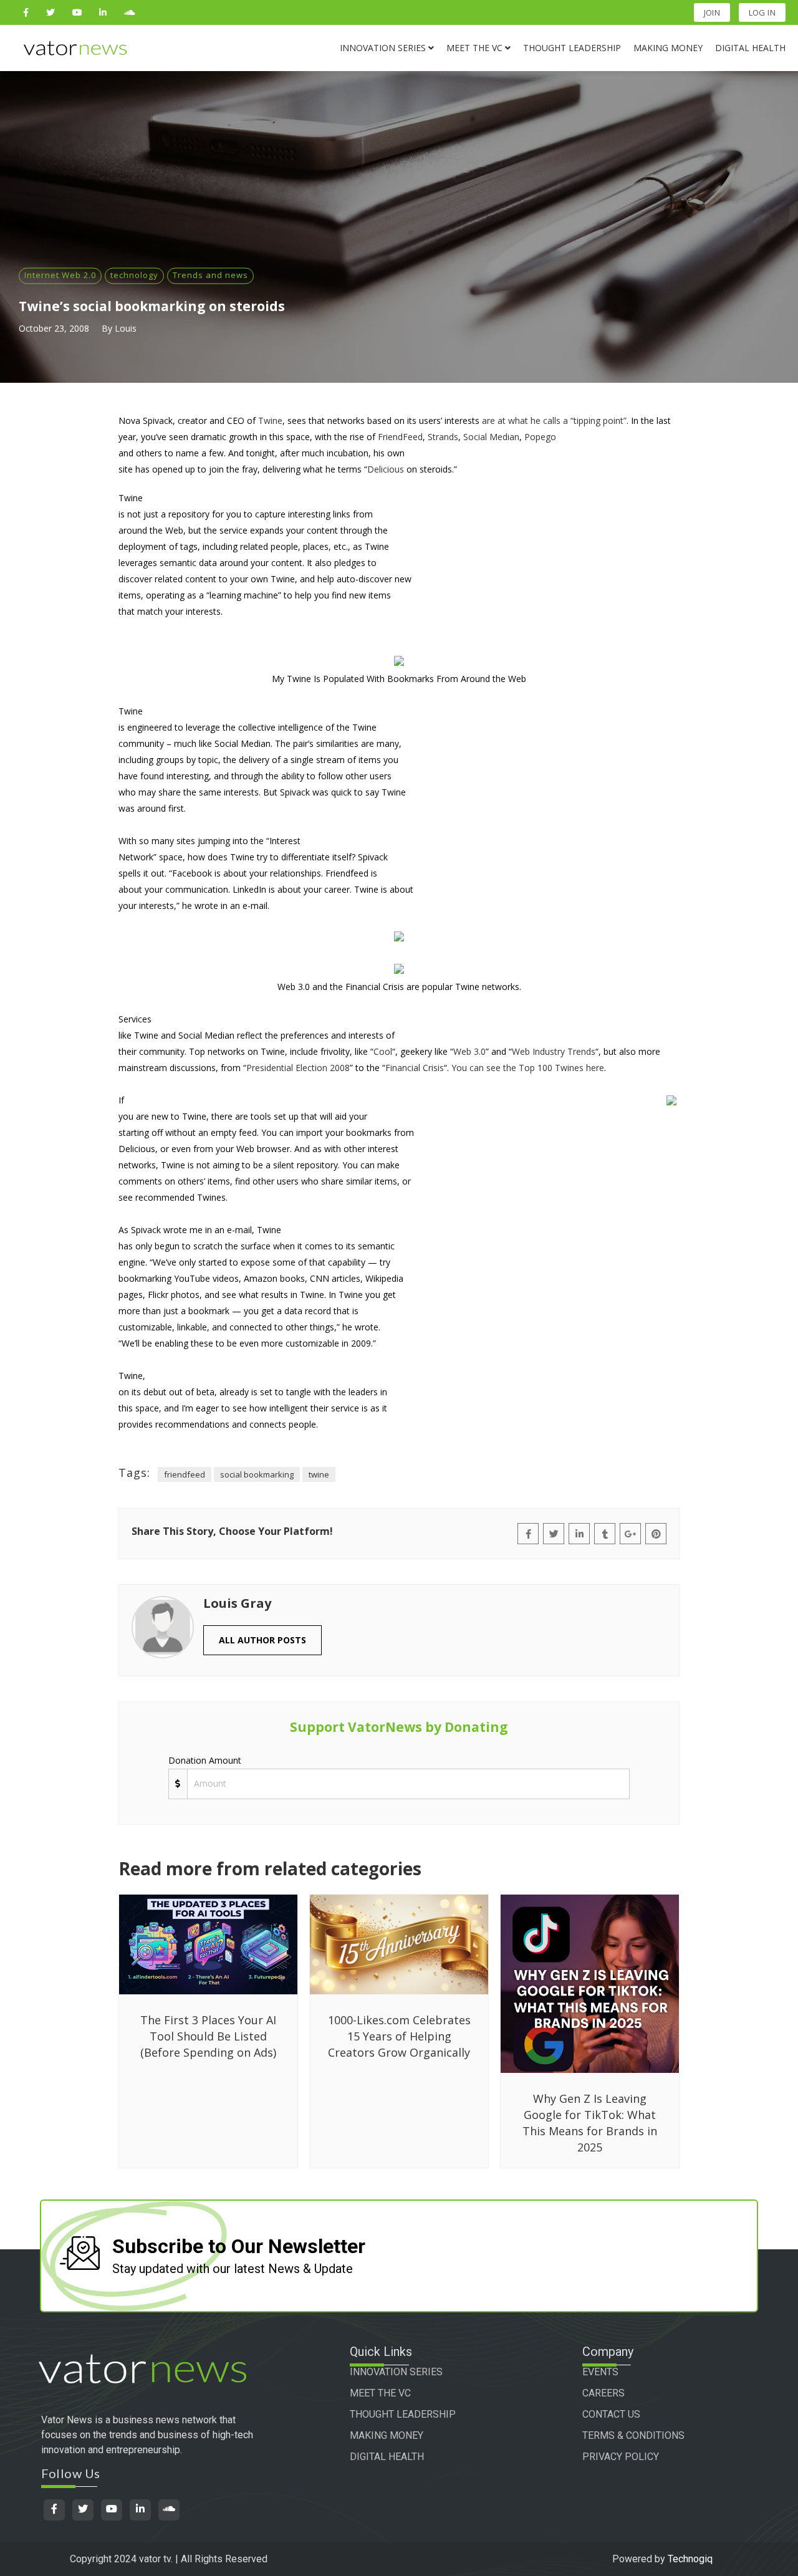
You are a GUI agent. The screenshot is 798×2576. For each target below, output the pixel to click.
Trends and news (210, 275)
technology (134, 275)
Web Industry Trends (554, 1051)
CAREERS (603, 2393)
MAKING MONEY (387, 2435)
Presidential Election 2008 (298, 1068)
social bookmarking (257, 1474)
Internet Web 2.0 (60, 275)
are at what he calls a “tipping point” (554, 421)
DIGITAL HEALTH (387, 2457)
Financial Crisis (415, 1068)
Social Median (491, 437)
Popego (540, 437)
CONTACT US (611, 2414)
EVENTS (600, 2372)
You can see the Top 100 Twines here (528, 1068)
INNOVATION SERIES (396, 2372)
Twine (270, 421)
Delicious (386, 469)
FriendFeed (400, 437)
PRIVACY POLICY (621, 2457)
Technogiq (690, 2559)
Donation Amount (205, 1760)
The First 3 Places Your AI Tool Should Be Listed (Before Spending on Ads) (208, 2036)
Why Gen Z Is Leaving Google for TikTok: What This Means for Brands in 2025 (590, 2123)
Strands (443, 437)
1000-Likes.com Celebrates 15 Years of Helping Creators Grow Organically (399, 2036)
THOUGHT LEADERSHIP (403, 2414)
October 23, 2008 (54, 328)
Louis (126, 328)
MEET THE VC (380, 2393)
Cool (383, 1051)
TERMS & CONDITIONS (633, 2435)
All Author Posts (262, 1640)
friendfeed (185, 1474)
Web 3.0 (469, 1051)
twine (319, 1474)
